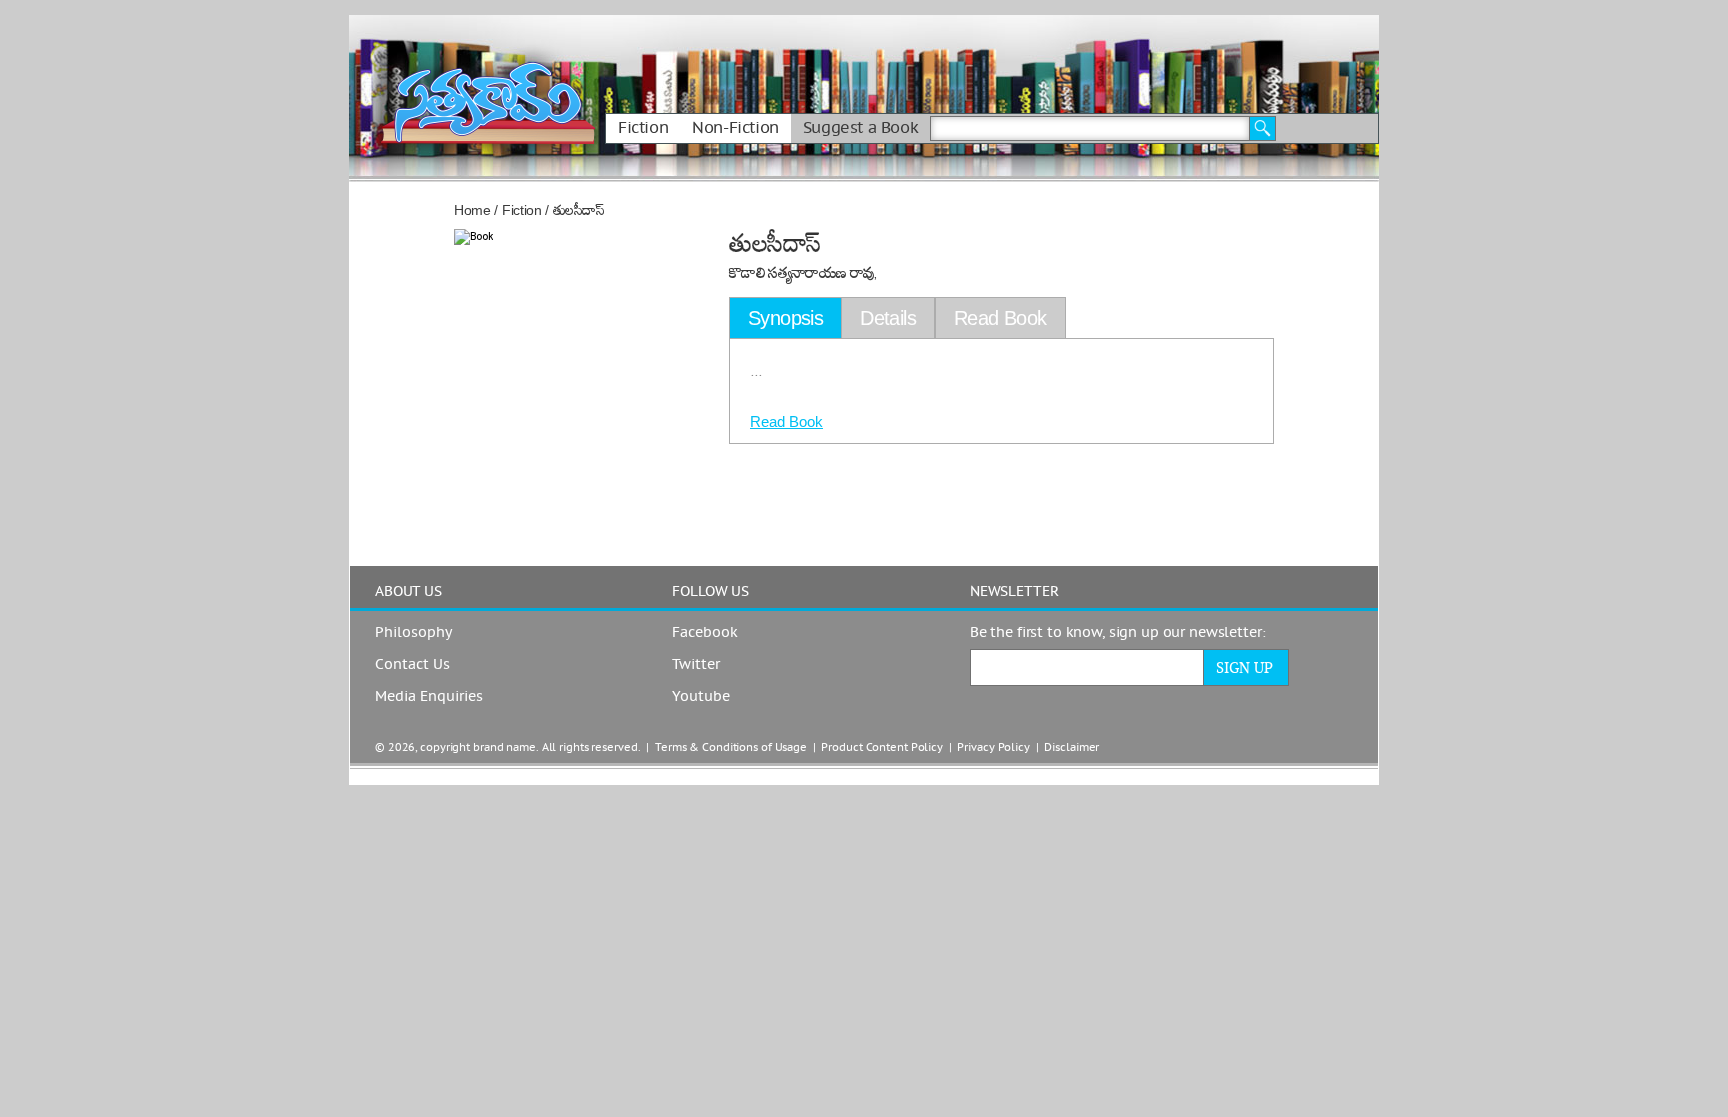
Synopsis (785, 318)
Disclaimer (1071, 747)
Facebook (705, 633)
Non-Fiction (735, 128)
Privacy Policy (993, 747)
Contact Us (412, 665)
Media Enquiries (429, 697)
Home (472, 210)
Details (888, 318)
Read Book (786, 421)
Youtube (701, 697)
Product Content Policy (882, 747)
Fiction (643, 128)
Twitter (696, 665)
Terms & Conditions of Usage (731, 747)
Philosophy (413, 633)
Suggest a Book (860, 128)
